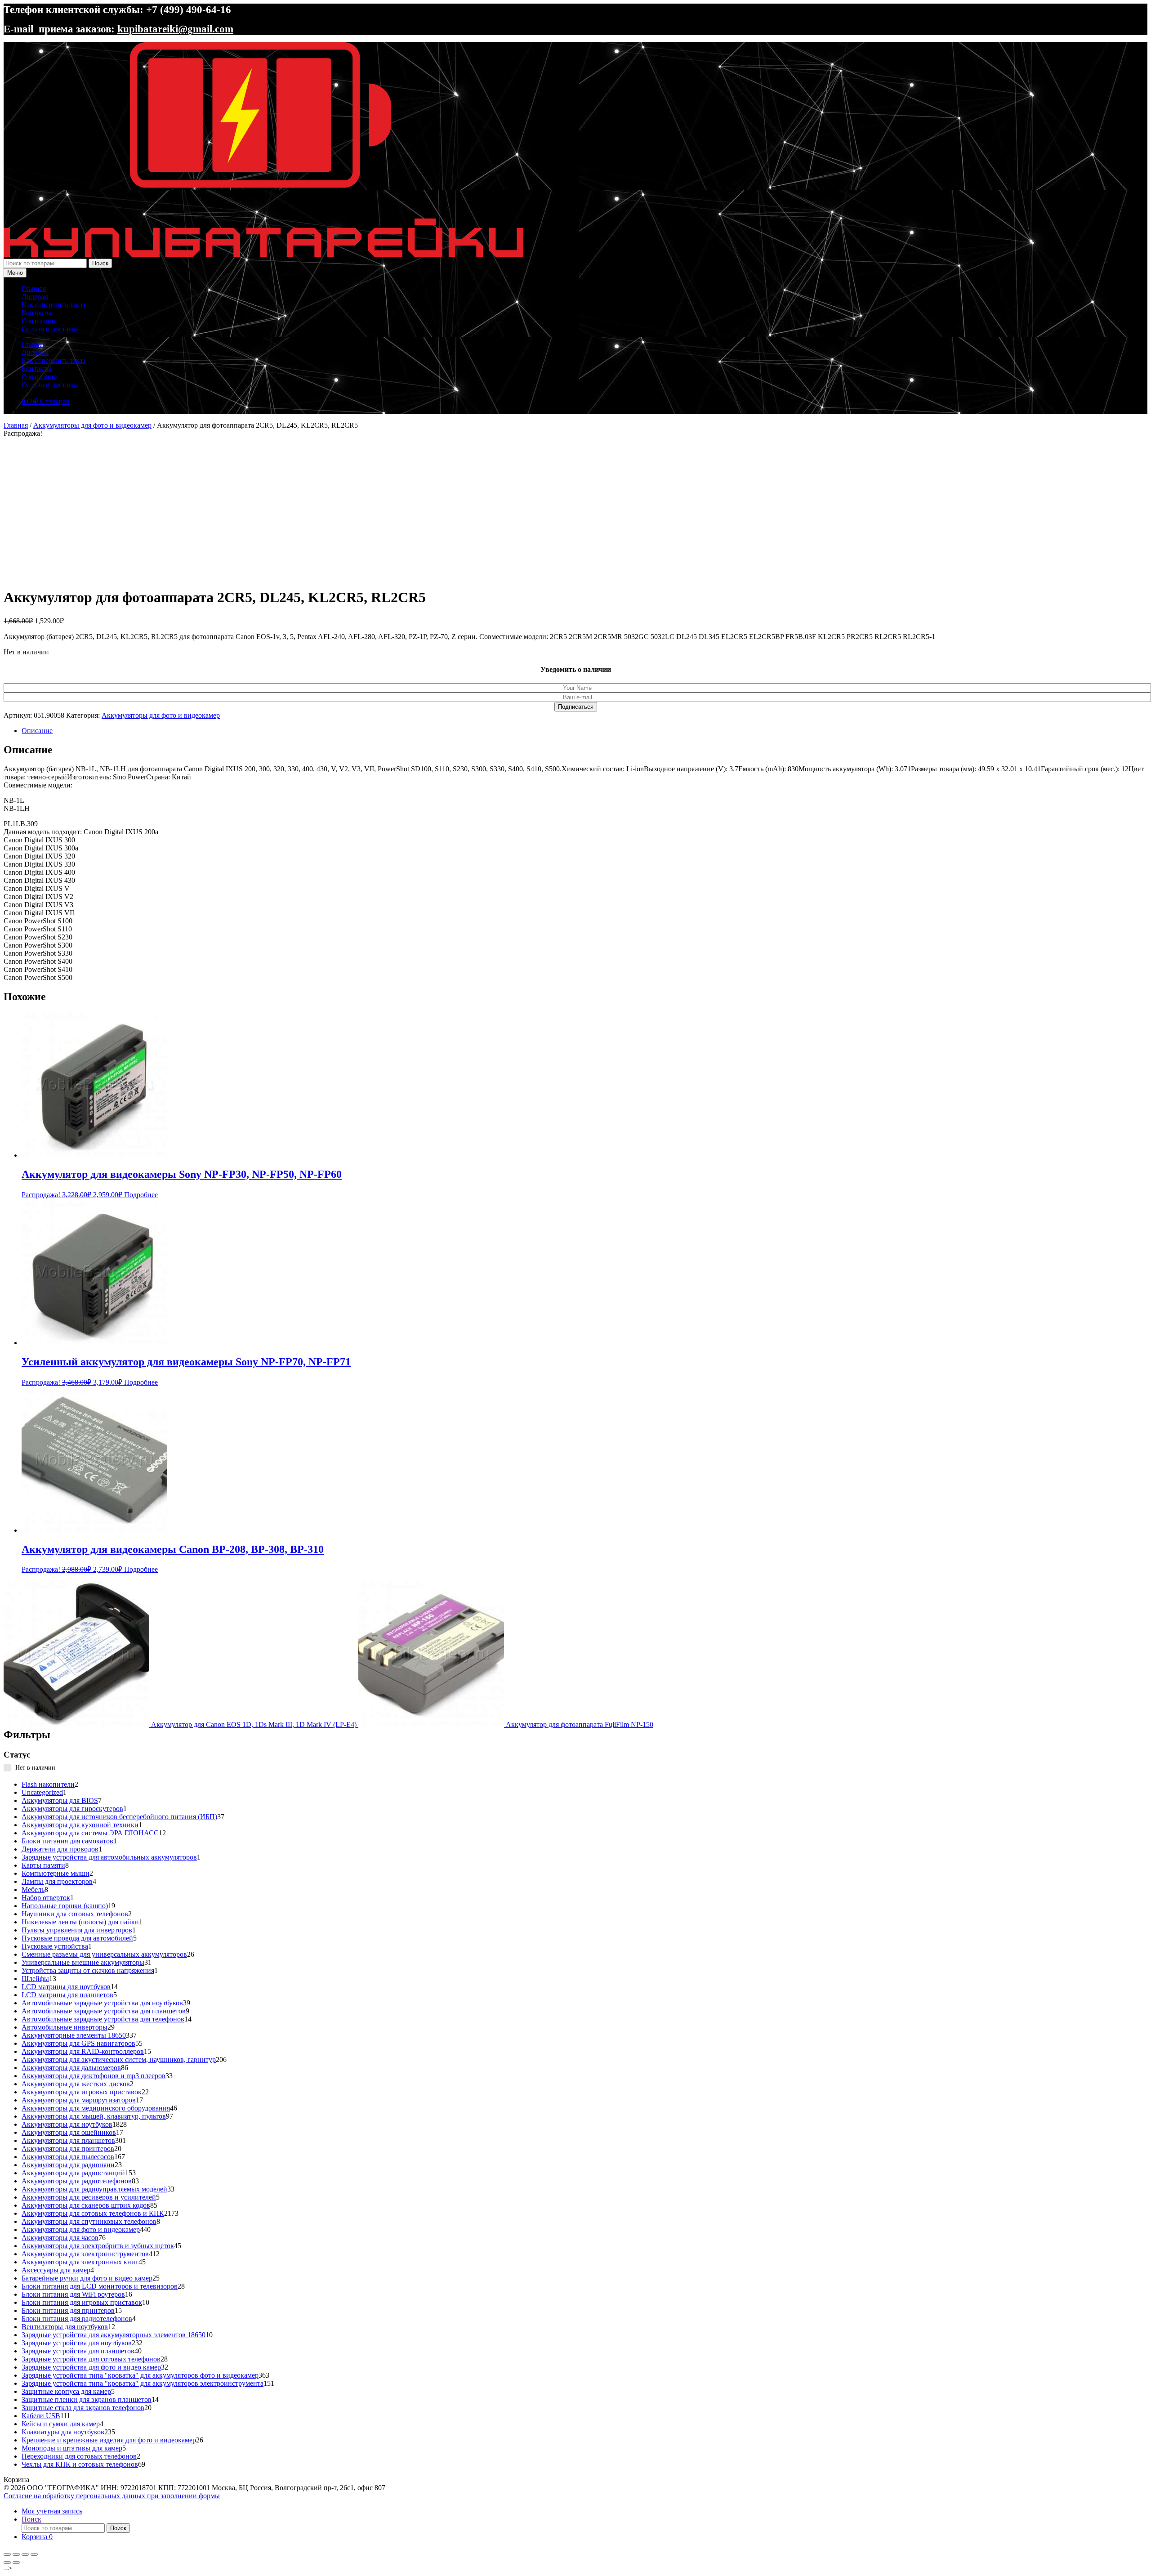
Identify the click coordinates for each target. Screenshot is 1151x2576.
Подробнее (141, 1195)
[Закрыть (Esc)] (34, 2554)
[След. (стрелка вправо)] (16, 2563)
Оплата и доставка (50, 329)
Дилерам (35, 297)
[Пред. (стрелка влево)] (7, 2563)
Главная (34, 288)
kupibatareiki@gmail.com (175, 29)
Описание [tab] (37, 731)
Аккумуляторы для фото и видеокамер (92, 425)
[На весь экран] (16, 2554)
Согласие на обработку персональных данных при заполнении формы (112, 2496)
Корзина (37, 2537)
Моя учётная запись (52, 2511)
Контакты (37, 313)
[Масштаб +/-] (7, 2554)
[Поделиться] (25, 2554)
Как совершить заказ (53, 305)
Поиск (100, 263)
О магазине (39, 321)
